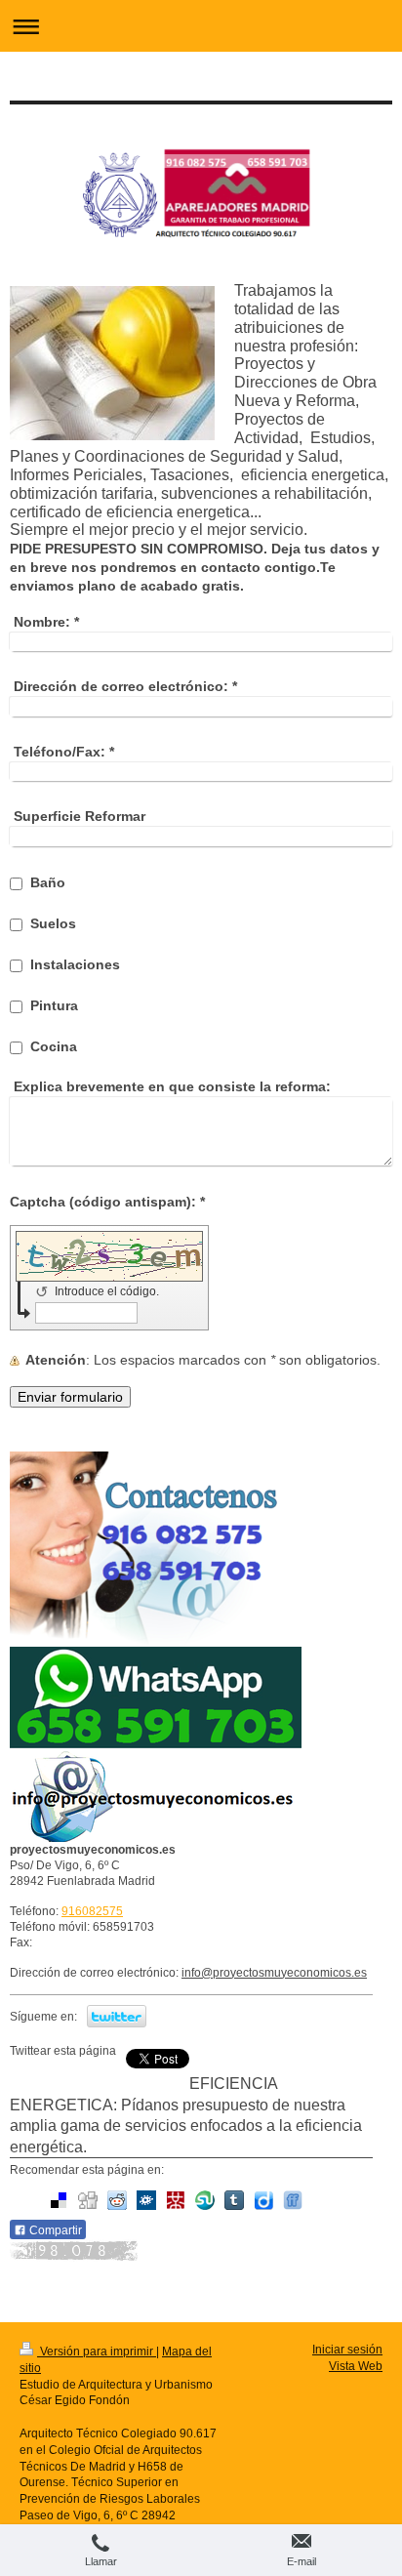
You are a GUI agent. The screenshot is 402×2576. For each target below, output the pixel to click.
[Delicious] (59, 2200)
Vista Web (356, 2366)
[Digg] (88, 2200)
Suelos (53, 923)
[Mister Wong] (176, 2200)
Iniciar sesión (347, 2350)
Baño (48, 882)
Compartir (54, 2230)
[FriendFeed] (293, 2200)
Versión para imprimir (97, 2351)
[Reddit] (117, 2200)
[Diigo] (263, 2200)
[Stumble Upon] (205, 2200)
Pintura (54, 1005)
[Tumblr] (234, 2200)
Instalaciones (75, 964)
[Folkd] (146, 2200)
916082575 (92, 1911)
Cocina (54, 1046)
